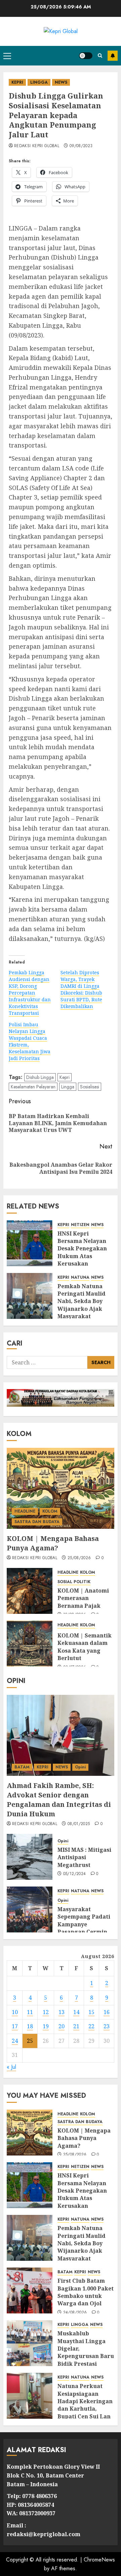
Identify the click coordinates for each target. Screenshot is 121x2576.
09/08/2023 (81, 146)
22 (91, 2026)
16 (107, 2012)
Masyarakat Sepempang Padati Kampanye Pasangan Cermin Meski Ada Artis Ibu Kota (85, 1928)
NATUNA (80, 1278)
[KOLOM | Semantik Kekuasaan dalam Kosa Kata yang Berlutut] (30, 1644)
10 (15, 2012)
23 (107, 2026)
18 (30, 2026)
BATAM (22, 1767)
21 (76, 2026)
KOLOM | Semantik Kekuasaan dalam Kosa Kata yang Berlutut (85, 1647)
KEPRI (17, 82)
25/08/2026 (79, 1558)
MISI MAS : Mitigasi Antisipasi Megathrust (84, 1857)
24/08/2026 (75, 2313)
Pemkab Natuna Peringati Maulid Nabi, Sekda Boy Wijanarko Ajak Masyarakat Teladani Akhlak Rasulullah (82, 1309)
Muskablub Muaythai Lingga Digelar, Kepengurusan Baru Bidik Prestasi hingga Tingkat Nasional (86, 2356)
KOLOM (50, 1511)
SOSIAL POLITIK (74, 1582)
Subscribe (113, 56)
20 (62, 2026)
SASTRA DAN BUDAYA (37, 1522)
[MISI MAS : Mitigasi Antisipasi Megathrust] (30, 1857)
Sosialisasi (90, 1087)
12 (46, 2012)
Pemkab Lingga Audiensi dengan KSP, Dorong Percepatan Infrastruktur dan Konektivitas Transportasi (30, 993)
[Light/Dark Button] (86, 56)
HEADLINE (25, 1511)
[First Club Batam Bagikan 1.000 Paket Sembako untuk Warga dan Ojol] (30, 2290)
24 (15, 2041)
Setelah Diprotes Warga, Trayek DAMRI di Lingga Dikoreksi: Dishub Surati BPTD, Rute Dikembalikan (81, 989)
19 (46, 2026)
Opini (80, 1767)
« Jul (11, 2067)
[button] (7, 56)
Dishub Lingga (40, 1077)
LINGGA (39, 82)
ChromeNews (99, 2560)
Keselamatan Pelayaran (33, 1087)
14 (76, 2012)
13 (62, 2012)
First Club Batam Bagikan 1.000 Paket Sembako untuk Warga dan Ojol (86, 2292)
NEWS (61, 82)
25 (30, 2041)
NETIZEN (80, 1225)
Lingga (68, 1087)
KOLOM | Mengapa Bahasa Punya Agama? (53, 1543)
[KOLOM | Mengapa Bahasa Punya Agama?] (61, 1488)
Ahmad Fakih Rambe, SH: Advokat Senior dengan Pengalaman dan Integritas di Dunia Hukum (59, 1800)
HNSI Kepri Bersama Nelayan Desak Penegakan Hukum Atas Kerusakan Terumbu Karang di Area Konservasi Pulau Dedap (85, 1260)
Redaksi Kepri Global (37, 146)
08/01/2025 (79, 1824)
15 (91, 2012)
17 (15, 2026)
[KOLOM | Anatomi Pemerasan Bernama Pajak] (30, 1591)
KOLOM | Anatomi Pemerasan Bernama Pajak (83, 1598)
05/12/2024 (75, 1874)
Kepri (65, 1077)
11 (30, 2012)
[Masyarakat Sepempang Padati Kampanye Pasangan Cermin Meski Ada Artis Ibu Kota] (30, 1909)
